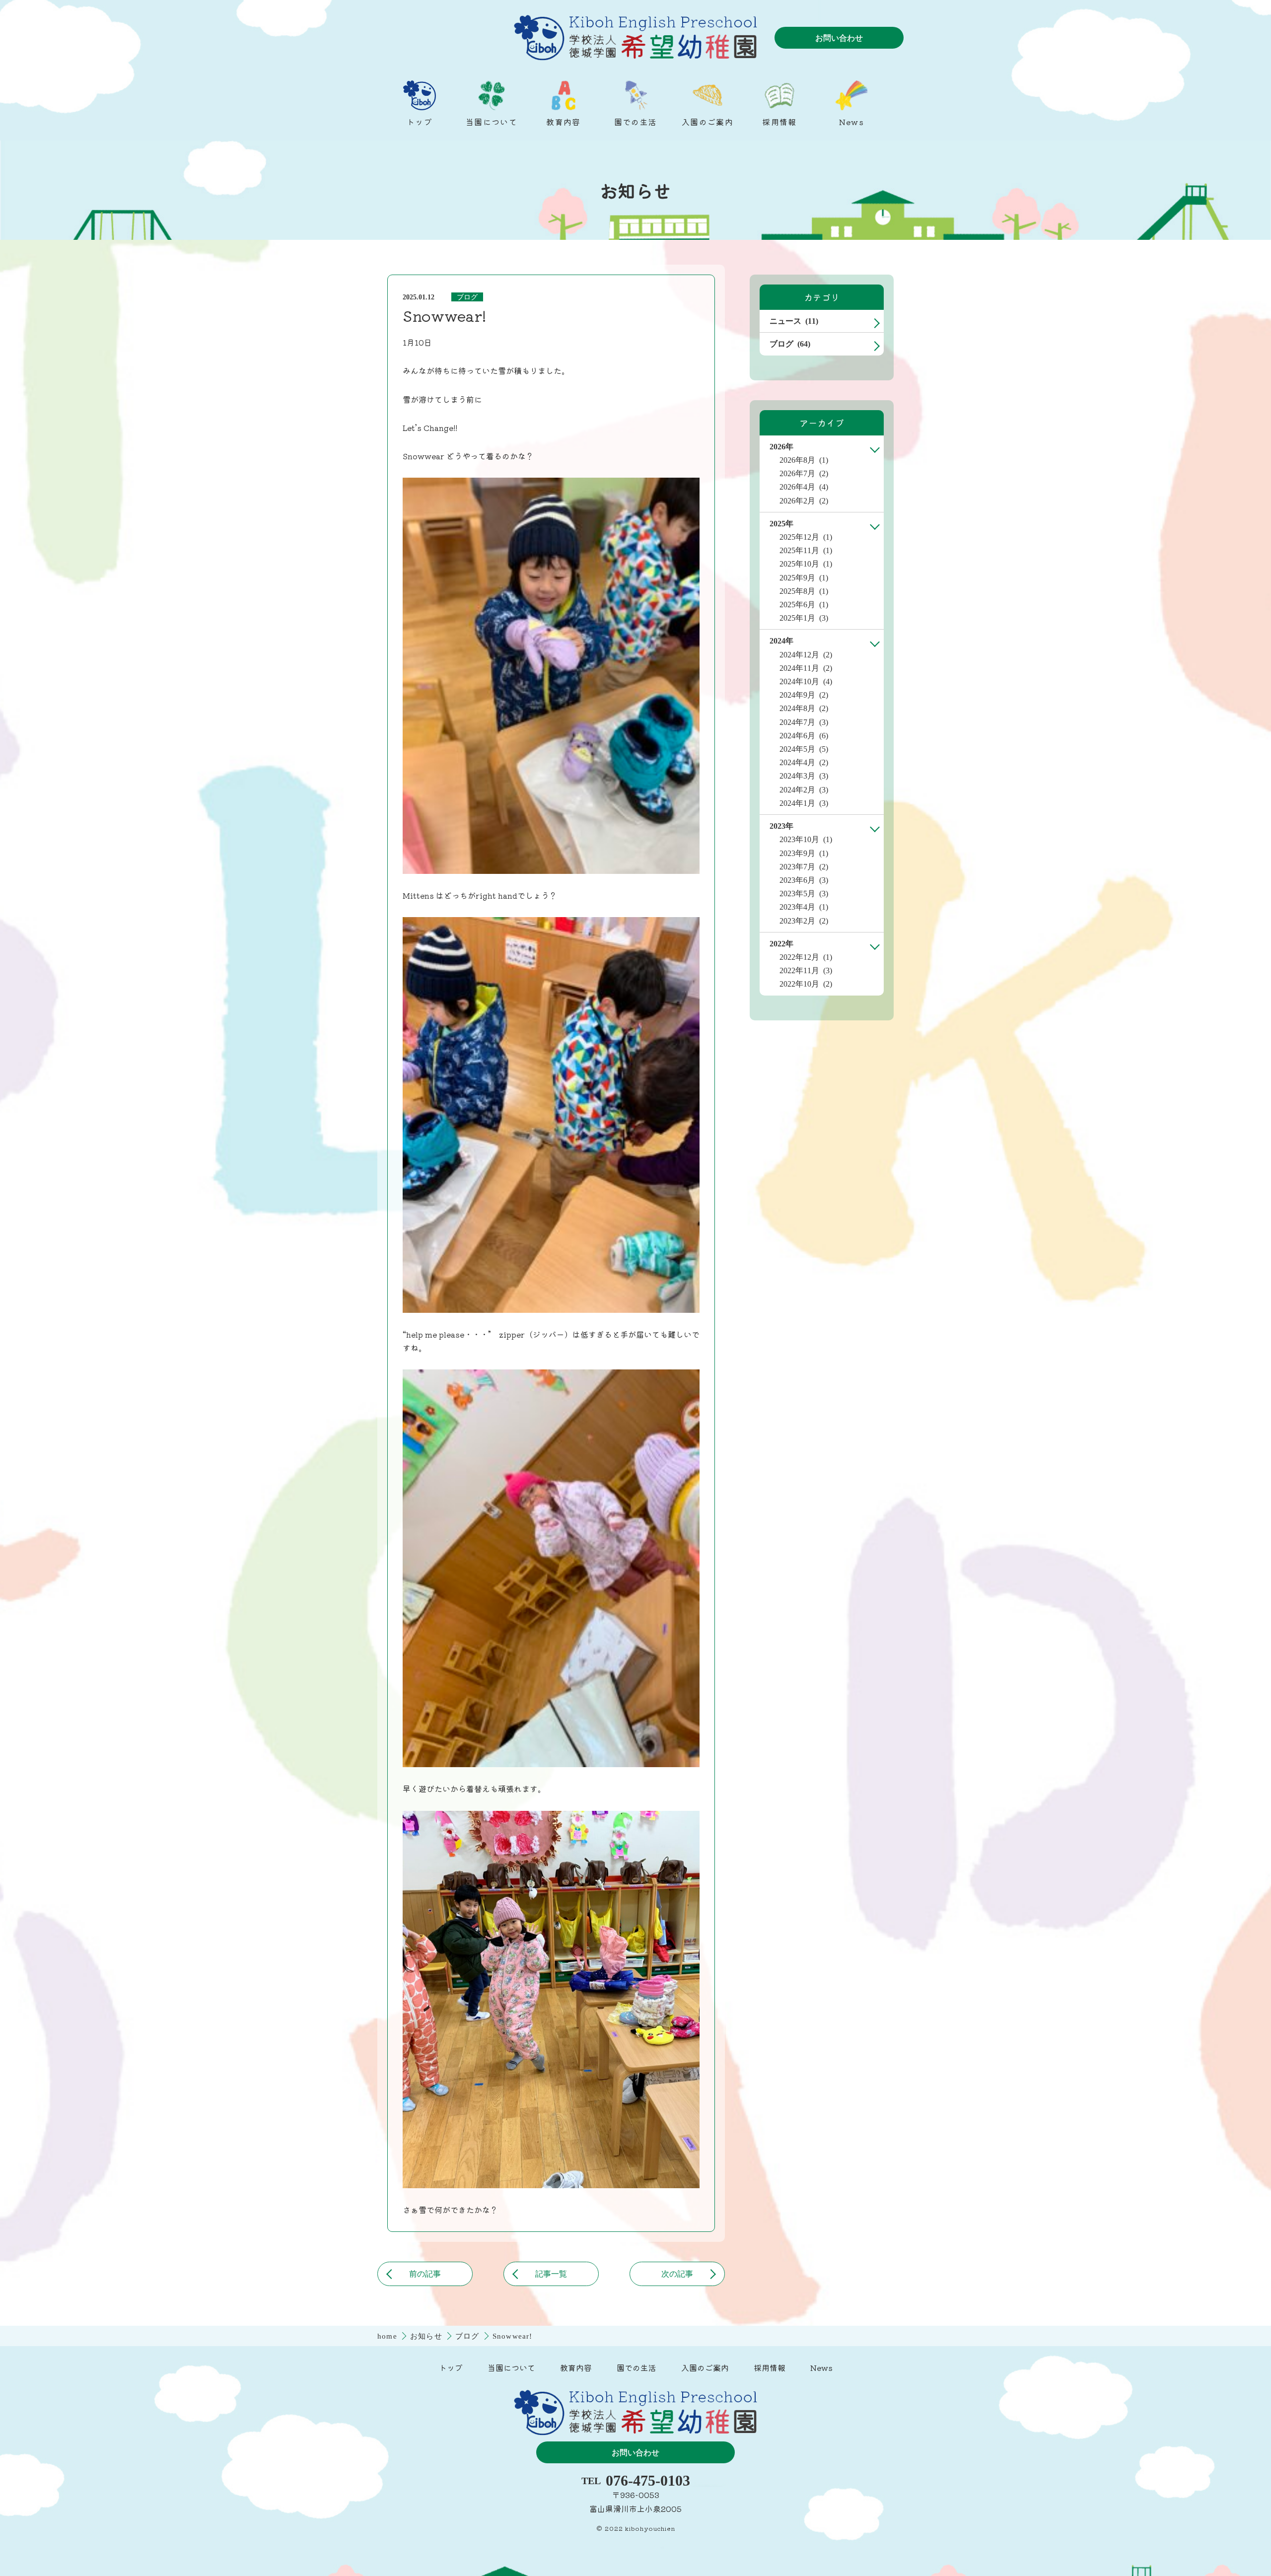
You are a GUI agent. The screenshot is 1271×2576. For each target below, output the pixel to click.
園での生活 (636, 2367)
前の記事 (425, 2274)
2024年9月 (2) (804, 695)
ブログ (467, 297)
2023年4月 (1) (804, 907)
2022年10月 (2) (806, 984)
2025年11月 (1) (806, 550)
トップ (451, 2367)
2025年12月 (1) (806, 537)
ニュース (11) (794, 321)
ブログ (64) (790, 344)
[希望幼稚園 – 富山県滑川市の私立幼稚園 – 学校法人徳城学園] (635, 38)
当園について (511, 2367)
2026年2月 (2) (804, 501)
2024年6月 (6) (804, 736)
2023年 (781, 826)
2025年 (781, 524)
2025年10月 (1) (806, 564)
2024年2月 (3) (804, 790)
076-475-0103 (648, 2481)
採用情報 (770, 2367)
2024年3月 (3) (804, 776)
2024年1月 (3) (804, 803)
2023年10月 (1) (806, 839)
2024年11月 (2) (806, 668)
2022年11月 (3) (806, 970)
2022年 (781, 944)
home (388, 2336)
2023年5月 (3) (804, 894)
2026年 (781, 447)
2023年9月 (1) (804, 853)
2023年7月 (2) (804, 867)
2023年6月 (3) (804, 880)
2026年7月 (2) (804, 473)
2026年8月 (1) (804, 460)
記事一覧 (551, 2274)
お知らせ (427, 2336)
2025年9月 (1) (804, 578)
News (821, 2367)
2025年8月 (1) (804, 591)
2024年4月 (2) (804, 762)
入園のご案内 (705, 2367)
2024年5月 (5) (804, 749)
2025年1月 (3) (804, 618)
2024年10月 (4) (806, 681)
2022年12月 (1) (806, 957)
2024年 (781, 641)
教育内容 (576, 2367)
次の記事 (677, 2274)
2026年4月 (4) (804, 487)
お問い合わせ (839, 38)
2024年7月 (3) (804, 722)
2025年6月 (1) (804, 605)
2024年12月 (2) (806, 655)
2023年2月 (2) (804, 921)
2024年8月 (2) (804, 708)
